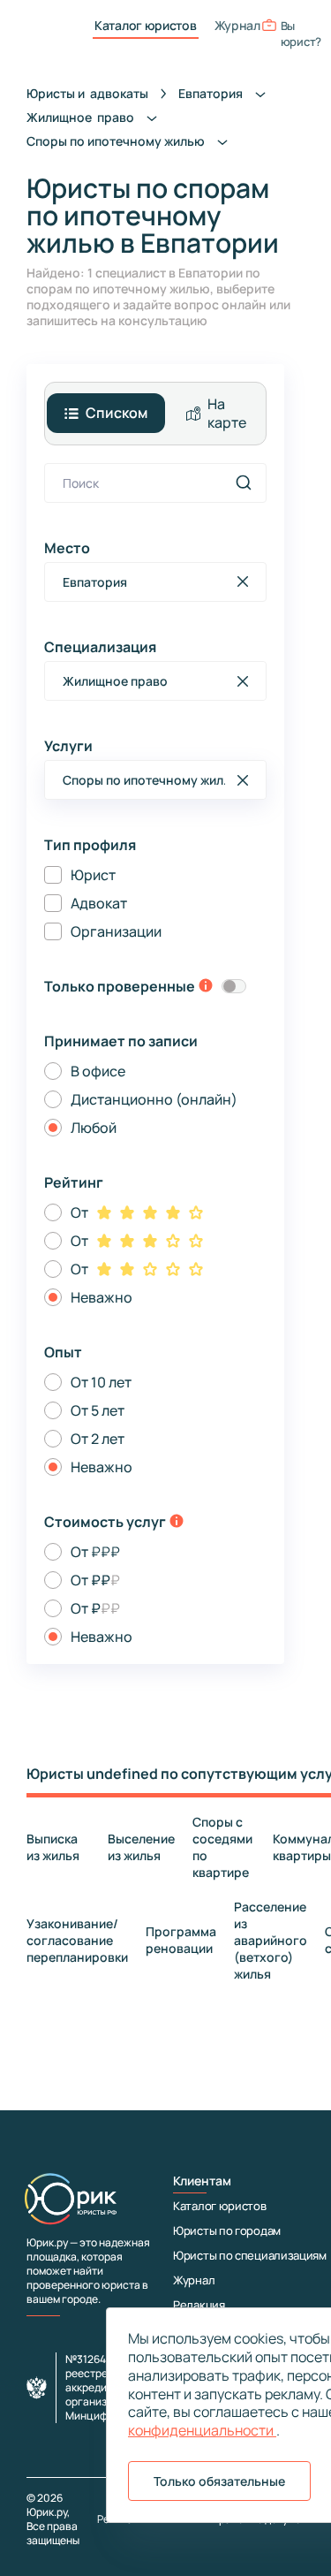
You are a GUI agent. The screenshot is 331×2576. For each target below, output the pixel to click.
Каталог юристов (146, 26)
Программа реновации (181, 1940)
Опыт (63, 1352)
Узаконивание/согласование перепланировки (77, 1940)
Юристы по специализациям (250, 2255)
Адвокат (99, 903)
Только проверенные (120, 986)
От (79, 1212)
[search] (244, 483)
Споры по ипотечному (117, 141)
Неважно (102, 1297)
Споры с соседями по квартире (222, 1847)
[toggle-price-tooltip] (177, 1523)
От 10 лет (101, 1382)
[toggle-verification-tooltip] (206, 987)
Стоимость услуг (105, 1522)
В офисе (98, 1071)
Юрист (93, 875)
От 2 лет (98, 1439)
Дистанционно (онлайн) (154, 1099)
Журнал (237, 26)
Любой (94, 1128)
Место (67, 548)
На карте (227, 413)
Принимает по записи (121, 1041)
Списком (117, 413)
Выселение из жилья (141, 1847)
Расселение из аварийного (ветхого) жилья (271, 1940)
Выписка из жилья (53, 1847)
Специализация (100, 647)
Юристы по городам (227, 2230)
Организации (116, 931)
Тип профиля (90, 845)
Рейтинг (74, 1182)
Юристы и (87, 93)
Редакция (199, 2305)
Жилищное (82, 117)
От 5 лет (98, 1410)
